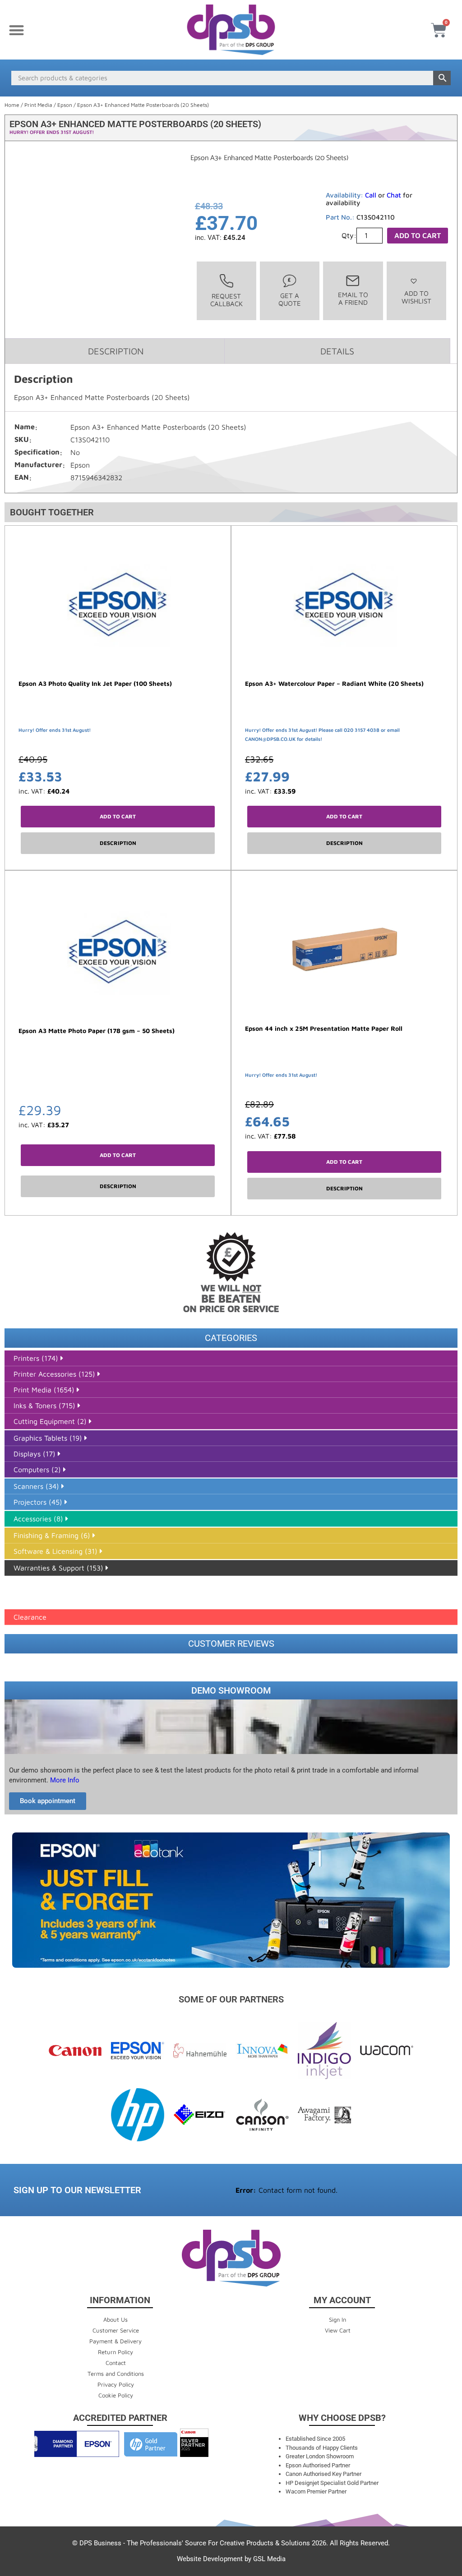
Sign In (337, 2319)
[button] (16, 30)
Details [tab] (337, 351)
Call (371, 195)
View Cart (338, 2330)
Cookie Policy (116, 2395)
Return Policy (115, 2352)
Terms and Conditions (116, 2374)
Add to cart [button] (118, 816)
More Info (64, 1780)
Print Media (38, 105)
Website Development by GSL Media (231, 2559)
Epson (65, 105)
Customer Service (116, 2330)
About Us (115, 2319)
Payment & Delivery (115, 2341)
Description (118, 843)
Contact (116, 2363)
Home (12, 105)
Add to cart (418, 235)
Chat (394, 195)
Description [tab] (116, 351)
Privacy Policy (116, 2384)
